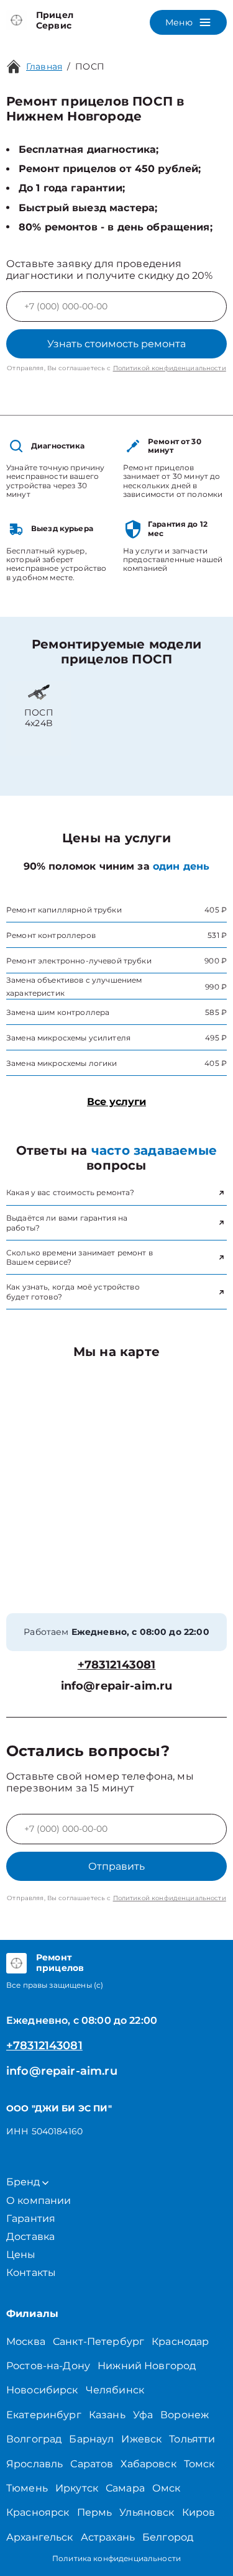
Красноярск (38, 2512)
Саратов (92, 2464)
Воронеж (185, 2415)
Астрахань (108, 2537)
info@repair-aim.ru (117, 1686)
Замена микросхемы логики (62, 1063)
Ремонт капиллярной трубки (64, 910)
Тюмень (27, 2488)
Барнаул (91, 2439)
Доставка (30, 2237)
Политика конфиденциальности (116, 2558)
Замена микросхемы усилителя (68, 1038)
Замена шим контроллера (58, 1012)
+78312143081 (117, 1665)
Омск (167, 2488)
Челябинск (115, 2390)
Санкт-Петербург (98, 2342)
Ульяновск (147, 2512)
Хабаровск (148, 2464)
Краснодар (180, 2342)
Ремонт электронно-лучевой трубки (79, 961)
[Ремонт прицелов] (16, 1963)
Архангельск (40, 2537)
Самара (125, 2488)
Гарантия (31, 2219)
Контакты (31, 2273)
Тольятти (192, 2439)
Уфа (143, 2415)
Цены (21, 2255)
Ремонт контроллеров (51, 935)
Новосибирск (42, 2390)
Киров (199, 2512)
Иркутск (77, 2488)
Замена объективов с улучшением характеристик (74, 986)
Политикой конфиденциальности (170, 368)
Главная (44, 66)
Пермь (95, 2512)
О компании (39, 2201)
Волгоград (34, 2439)
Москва (26, 2342)
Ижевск (141, 2439)
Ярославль (34, 2464)
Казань (107, 2415)
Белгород (168, 2537)
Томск (199, 2464)
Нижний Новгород (147, 2366)
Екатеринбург (44, 2415)
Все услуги (116, 1102)
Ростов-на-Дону (48, 2366)
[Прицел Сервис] (16, 20)
